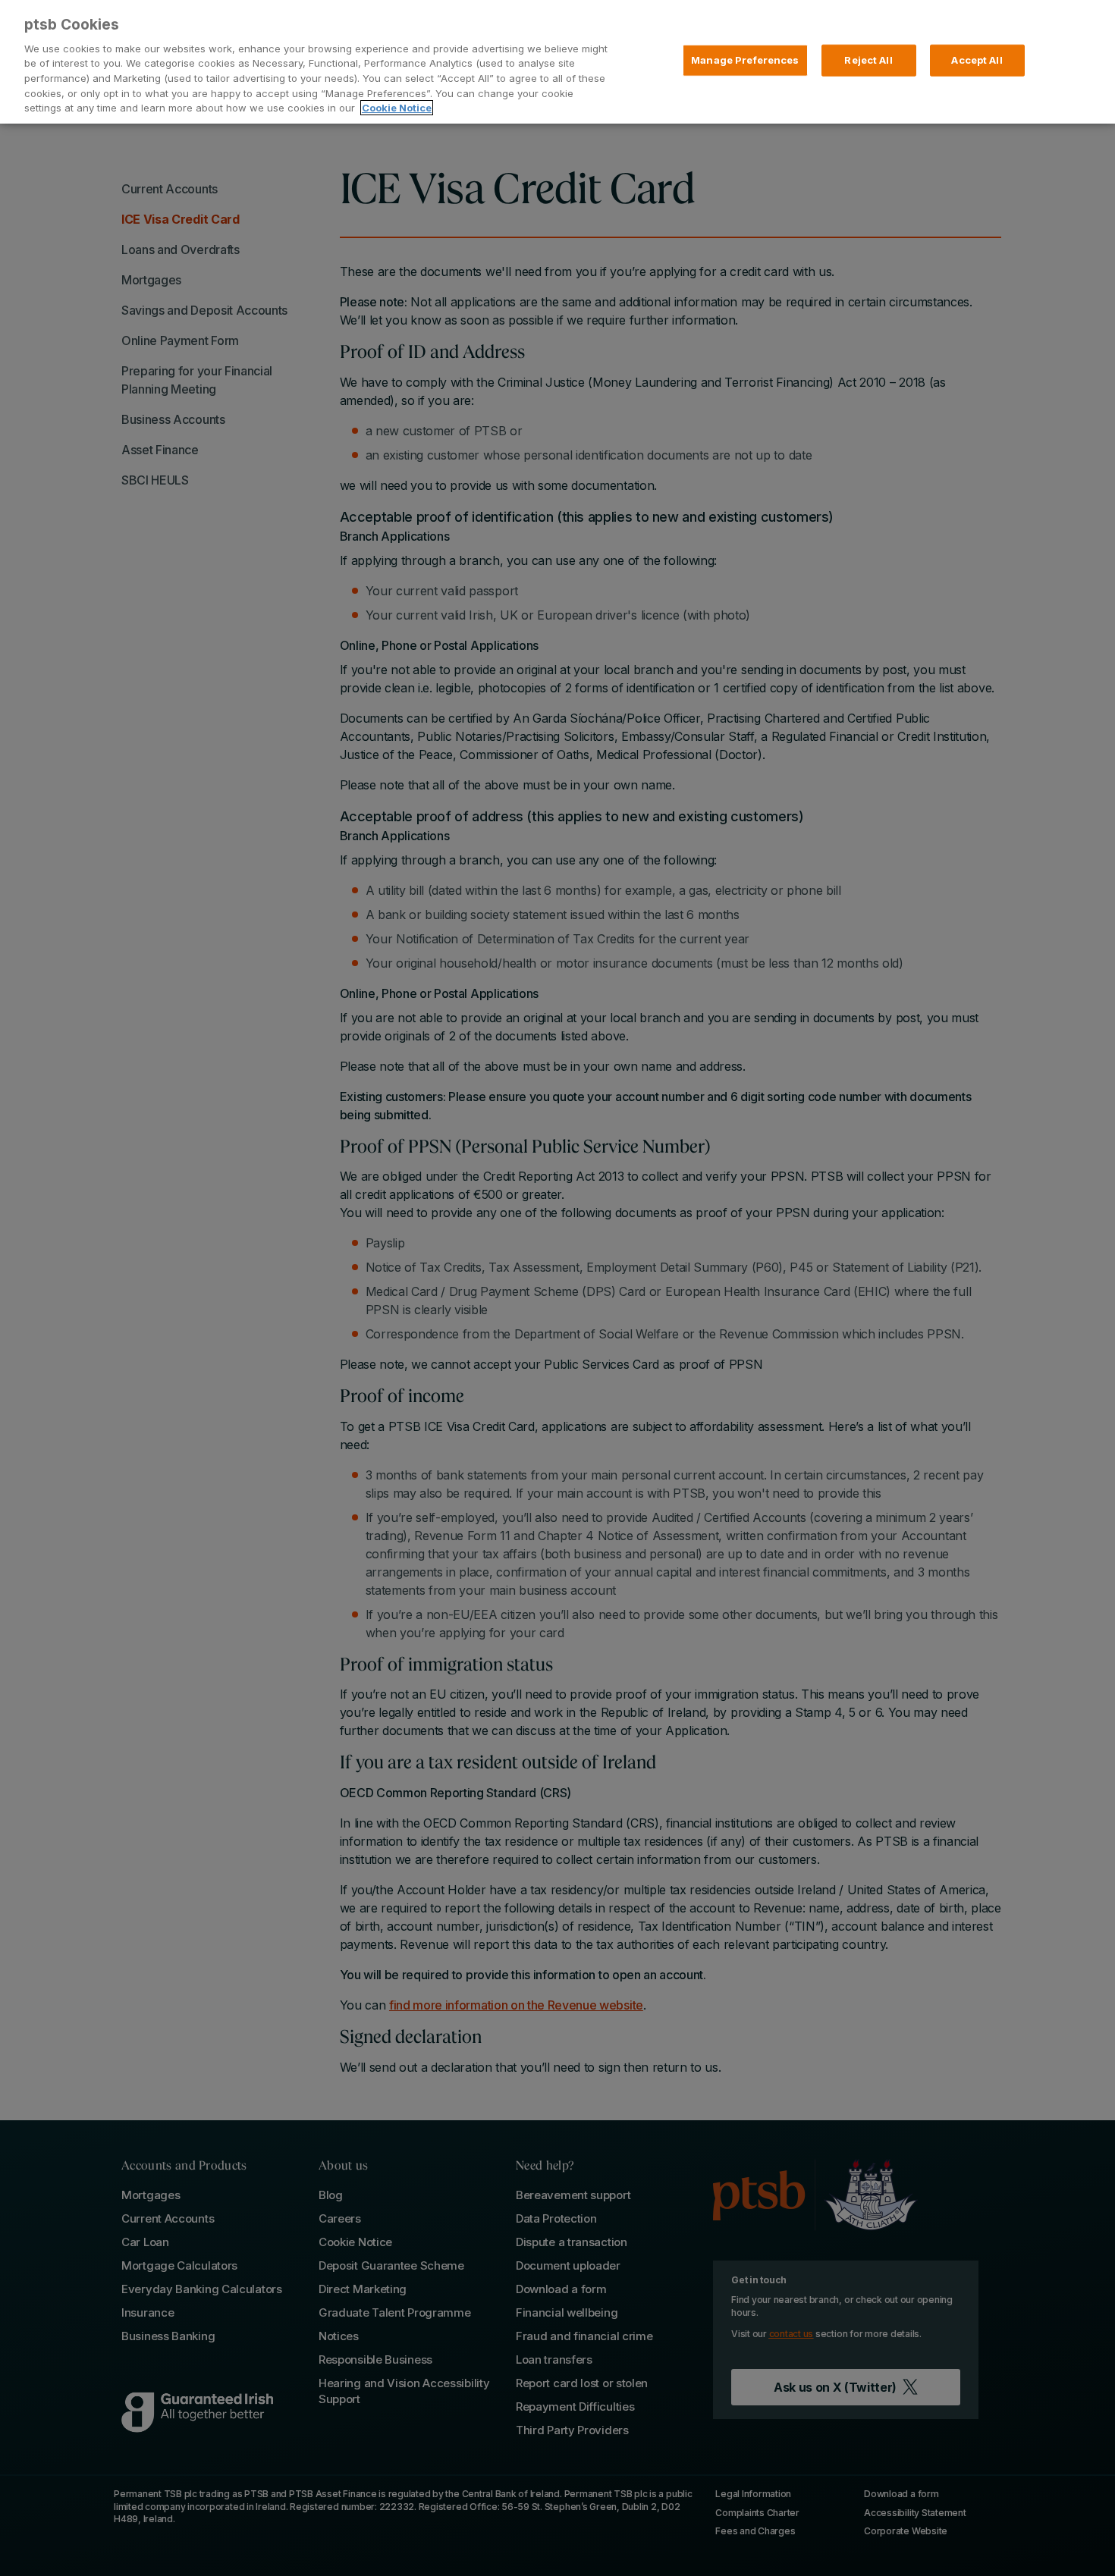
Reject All (868, 60)
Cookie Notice (397, 108)
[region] (557, 62)
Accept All (977, 60)
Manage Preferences (745, 60)
